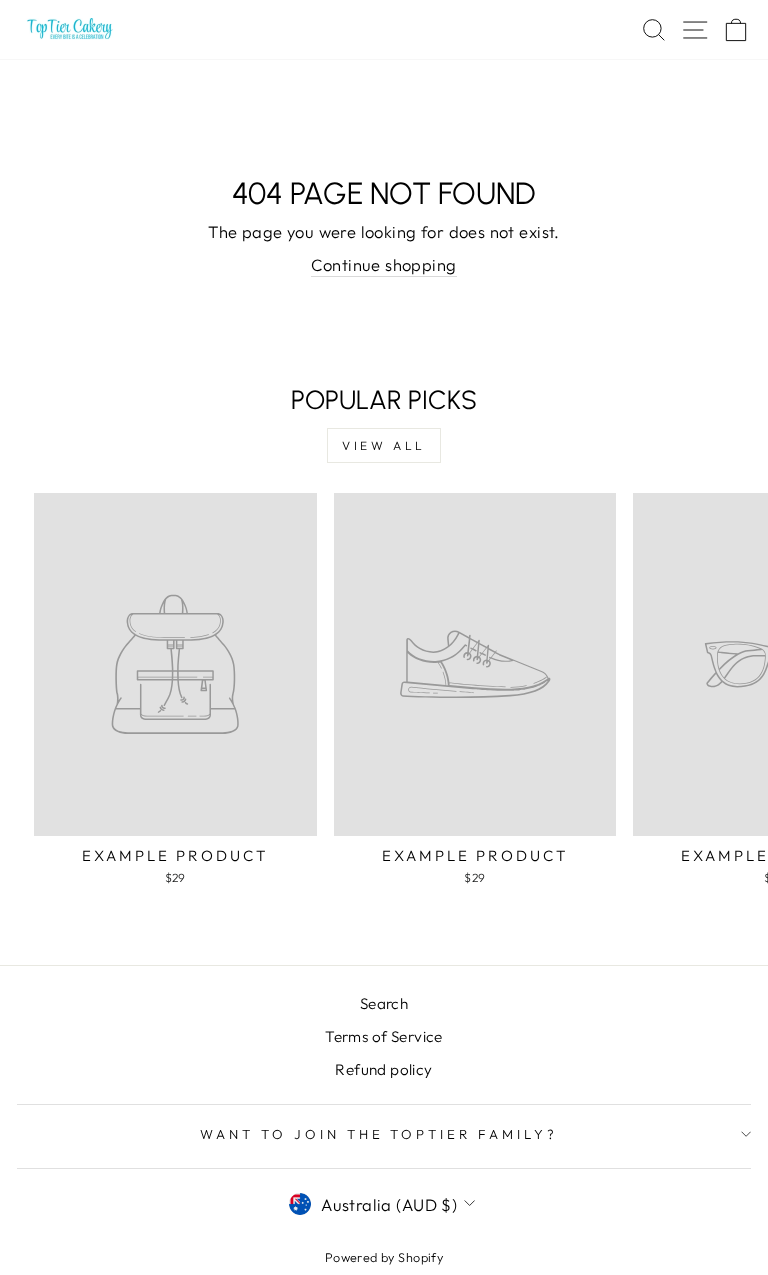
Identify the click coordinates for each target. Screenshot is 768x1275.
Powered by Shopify (384, 1257)
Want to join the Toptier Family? (379, 1134)
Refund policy (383, 1069)
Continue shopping (383, 264)
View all (384, 445)
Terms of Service (384, 1036)
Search (384, 1003)
